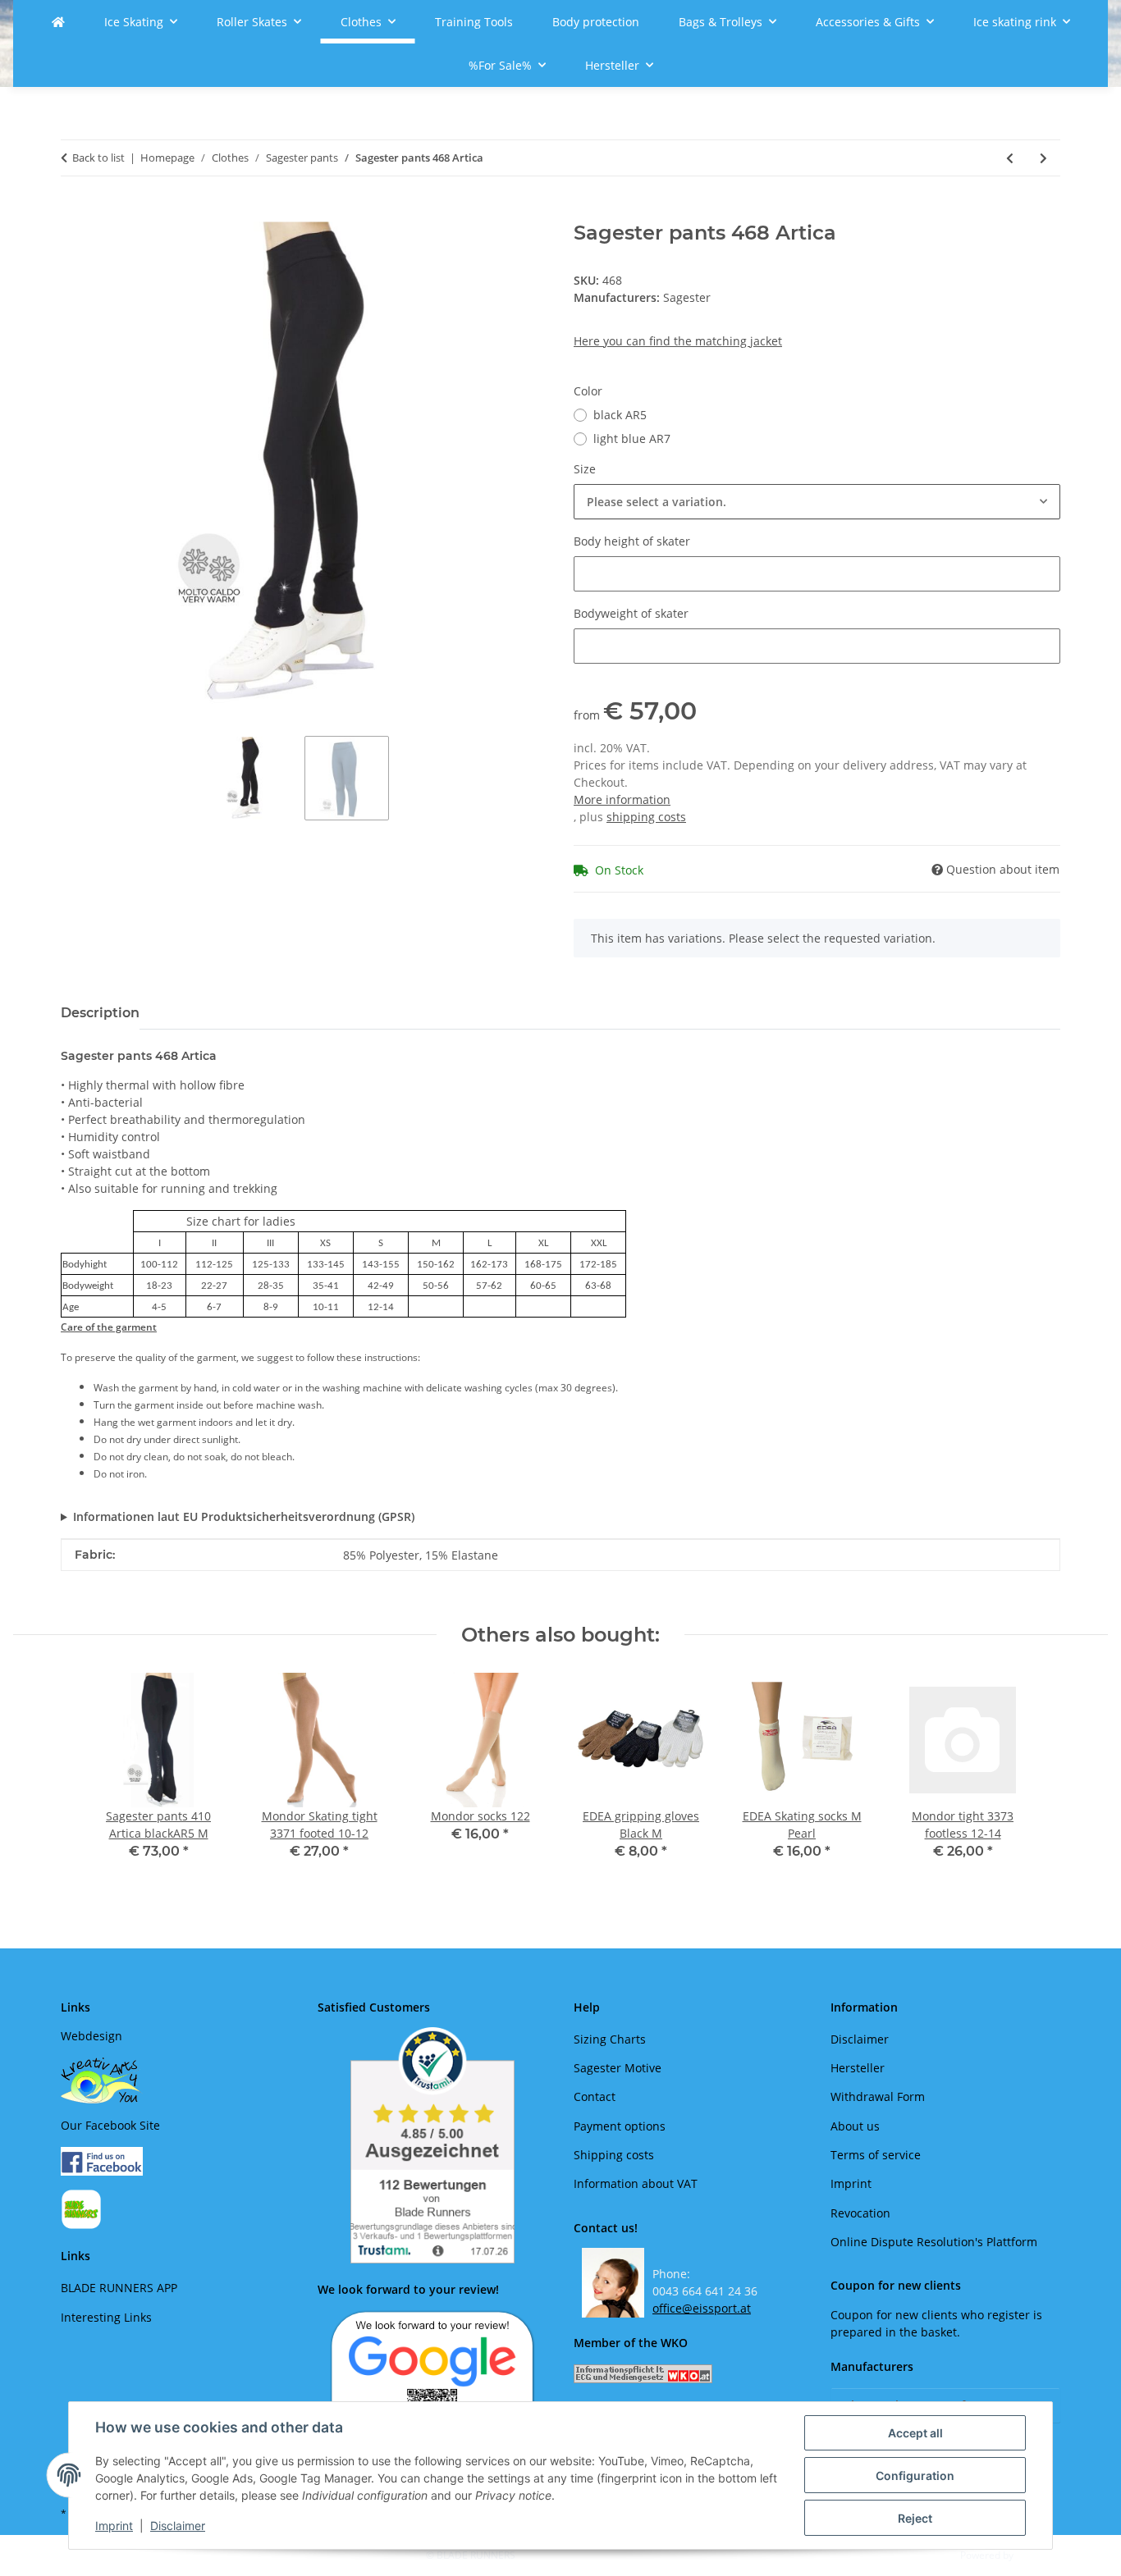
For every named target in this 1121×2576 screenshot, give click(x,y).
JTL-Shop (1036, 2555)
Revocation (860, 2213)
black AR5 (620, 415)
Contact (595, 2096)
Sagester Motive (618, 2068)
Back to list (98, 158)
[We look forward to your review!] (432, 2379)
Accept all (915, 2433)
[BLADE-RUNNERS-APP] (81, 2208)
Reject (915, 2518)
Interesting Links (106, 2317)
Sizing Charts (610, 2039)
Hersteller (858, 2068)
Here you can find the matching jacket (678, 341)
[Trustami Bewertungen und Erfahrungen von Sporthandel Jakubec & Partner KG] (433, 2145)
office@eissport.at (702, 2308)
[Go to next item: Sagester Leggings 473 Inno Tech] (1043, 158)
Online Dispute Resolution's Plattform (934, 2242)
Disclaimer (178, 2526)
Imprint (114, 2526)
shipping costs (646, 817)
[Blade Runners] (58, 22)
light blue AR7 (632, 438)
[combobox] (817, 502)
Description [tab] (100, 1013)
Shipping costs (614, 2155)
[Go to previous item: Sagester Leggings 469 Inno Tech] (1010, 158)
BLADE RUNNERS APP (119, 2288)
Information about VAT (636, 2183)
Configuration (915, 2476)
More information (622, 799)
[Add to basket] (74, 212)
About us (855, 2126)
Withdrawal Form (878, 2096)
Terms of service (876, 2155)
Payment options (620, 2126)
